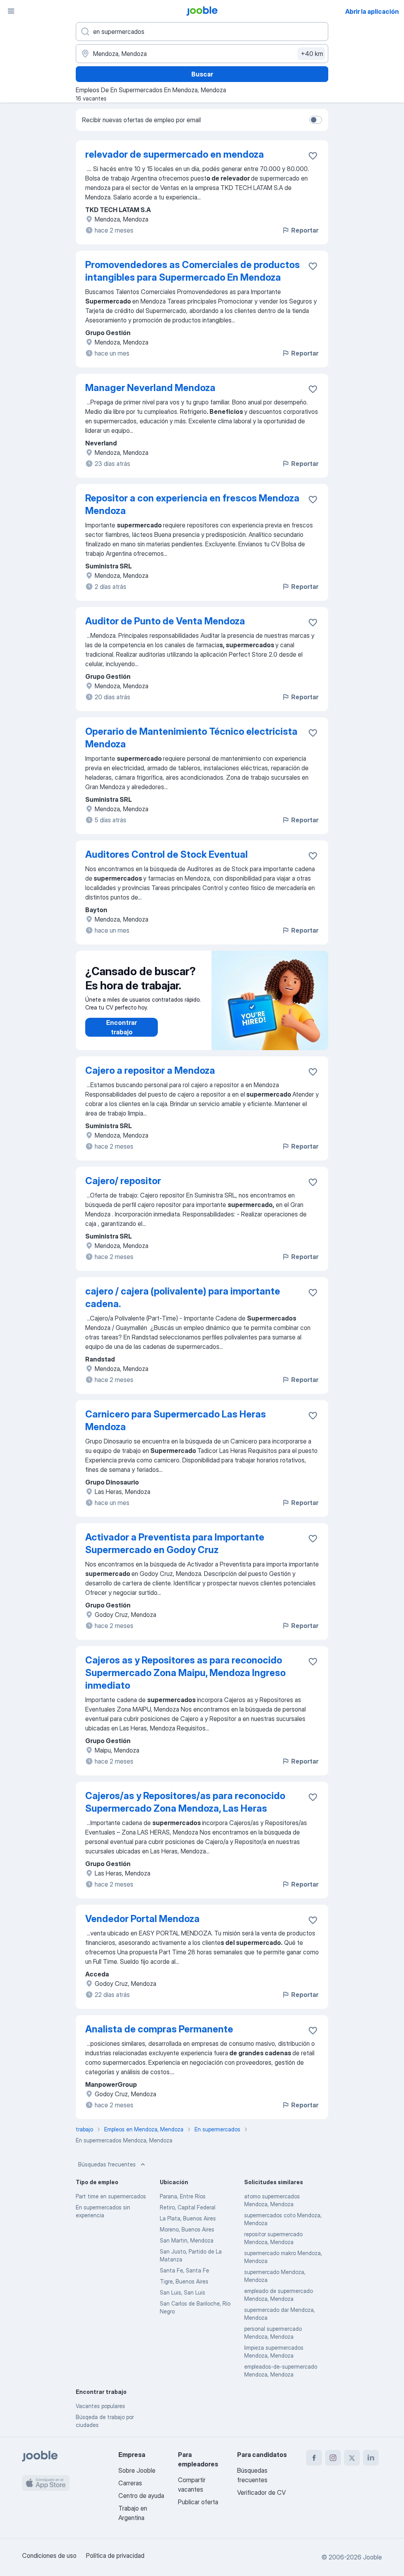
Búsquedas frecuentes (107, 2164)
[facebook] (314, 2458)
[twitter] (352, 2458)
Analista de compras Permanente (159, 2029)
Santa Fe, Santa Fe (184, 2270)
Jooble (372, 2557)
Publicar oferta (198, 2502)
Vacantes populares (100, 2406)
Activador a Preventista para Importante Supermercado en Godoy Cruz (175, 1543)
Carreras (130, 2483)
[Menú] (11, 11)
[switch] (316, 120)
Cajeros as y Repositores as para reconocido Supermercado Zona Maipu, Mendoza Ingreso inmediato (185, 1673)
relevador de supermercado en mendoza (175, 154)
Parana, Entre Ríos (183, 2196)
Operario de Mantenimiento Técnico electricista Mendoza (191, 738)
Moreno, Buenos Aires (187, 2229)
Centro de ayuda (141, 2496)
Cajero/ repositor (123, 1181)
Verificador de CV (261, 2492)
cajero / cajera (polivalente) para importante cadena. (183, 1297)
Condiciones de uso (49, 2556)
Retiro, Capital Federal (188, 2207)
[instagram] (333, 2458)
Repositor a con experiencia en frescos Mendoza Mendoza (192, 504)
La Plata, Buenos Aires (188, 2218)
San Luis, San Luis (182, 2292)
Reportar (305, 230)
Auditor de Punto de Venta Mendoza (165, 621)
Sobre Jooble (137, 2470)
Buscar (202, 74)
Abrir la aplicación (372, 11)
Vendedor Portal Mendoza (142, 1919)
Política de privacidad (115, 2556)
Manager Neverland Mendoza (150, 388)
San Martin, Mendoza (187, 2240)
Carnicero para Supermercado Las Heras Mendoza (176, 1420)
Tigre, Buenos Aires (184, 2281)
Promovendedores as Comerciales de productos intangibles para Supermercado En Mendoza (193, 271)
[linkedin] (371, 2458)
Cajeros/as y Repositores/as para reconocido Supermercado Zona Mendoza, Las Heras (185, 1802)
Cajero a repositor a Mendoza (150, 1070)
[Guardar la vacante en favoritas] (313, 156)
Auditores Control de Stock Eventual (166, 854)
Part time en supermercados (111, 2196)
